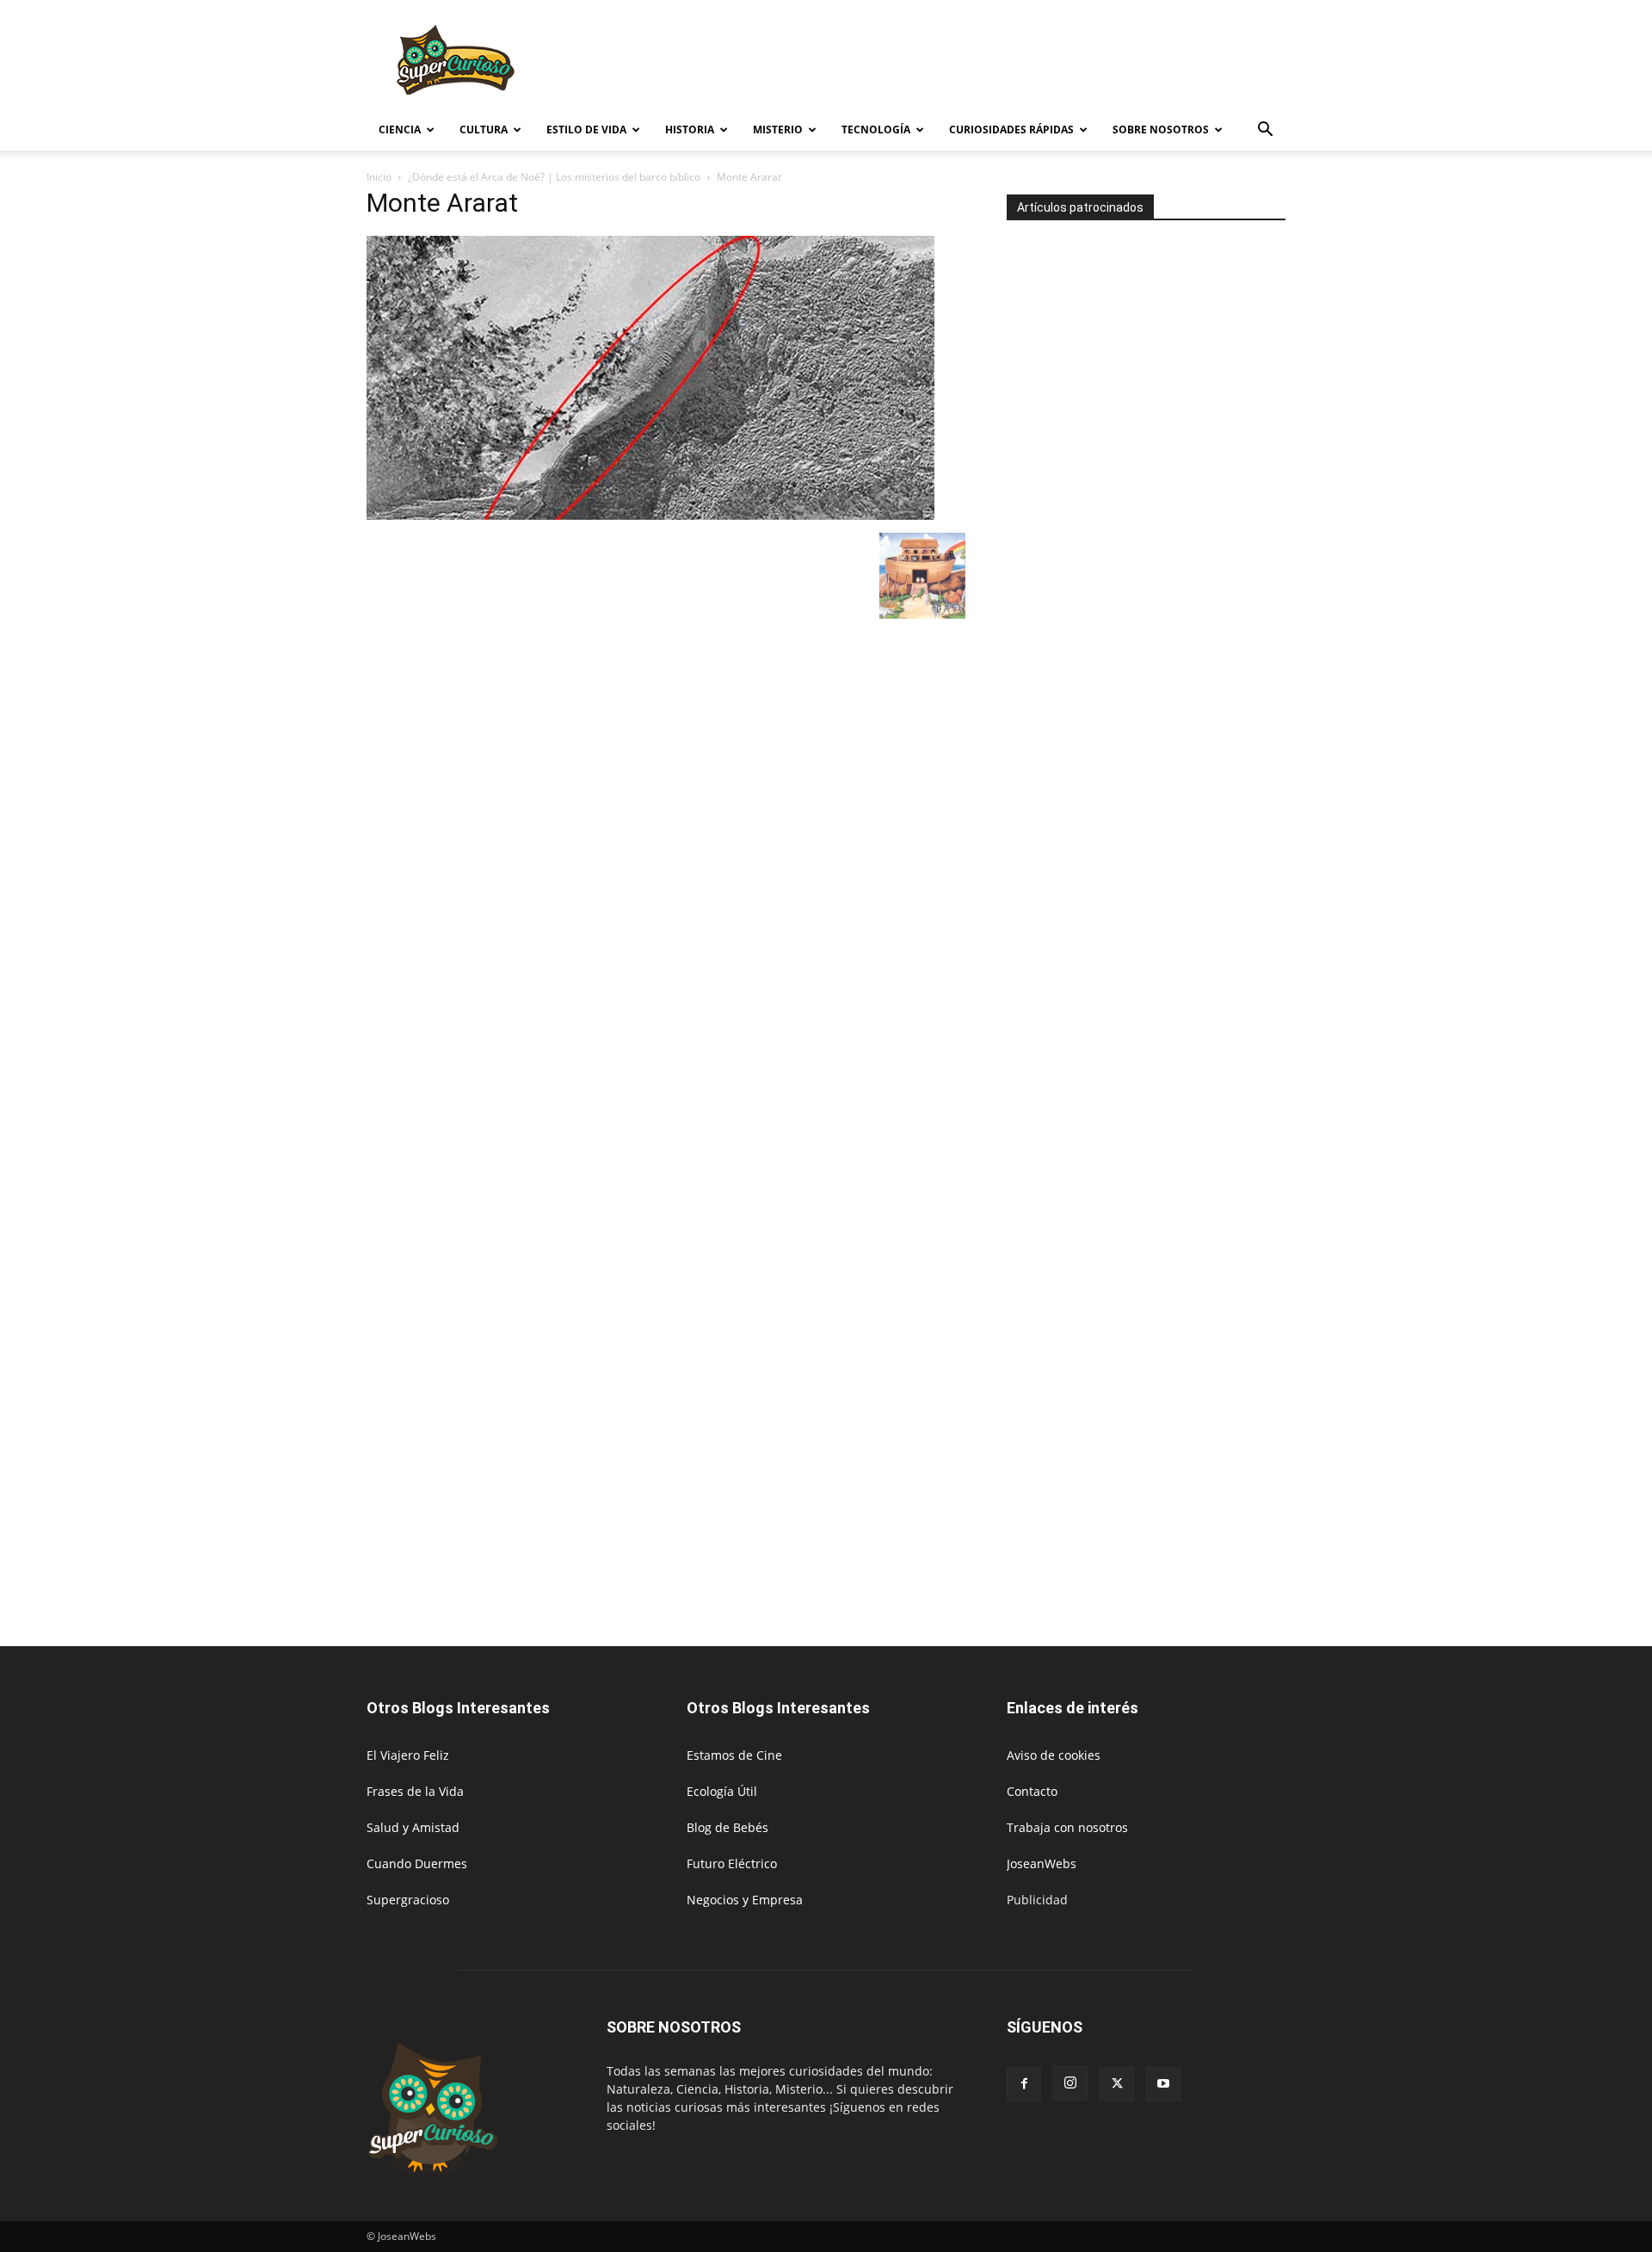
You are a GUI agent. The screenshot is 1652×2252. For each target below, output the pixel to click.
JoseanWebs (1042, 1863)
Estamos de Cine (734, 1755)
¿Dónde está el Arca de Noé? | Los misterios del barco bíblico (554, 177)
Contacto (1032, 1791)
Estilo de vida (586, 130)
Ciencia (400, 130)
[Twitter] (1117, 2084)
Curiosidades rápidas (1011, 130)
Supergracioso (408, 1900)
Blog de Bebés (727, 1827)
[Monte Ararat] (650, 515)
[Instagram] (1070, 2083)
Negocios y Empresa (745, 1900)
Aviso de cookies (1054, 1755)
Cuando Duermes (417, 1863)
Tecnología (876, 130)
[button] (1265, 131)
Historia (690, 130)
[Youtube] (1163, 2084)
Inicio (379, 177)
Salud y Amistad (413, 1827)
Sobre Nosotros (1161, 130)
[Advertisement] (972, 63)
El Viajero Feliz (408, 1755)
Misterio (778, 130)
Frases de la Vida (415, 1791)
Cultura (484, 130)
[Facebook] (1024, 2084)
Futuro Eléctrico (732, 1863)
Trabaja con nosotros (1067, 1827)
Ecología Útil (722, 1791)
